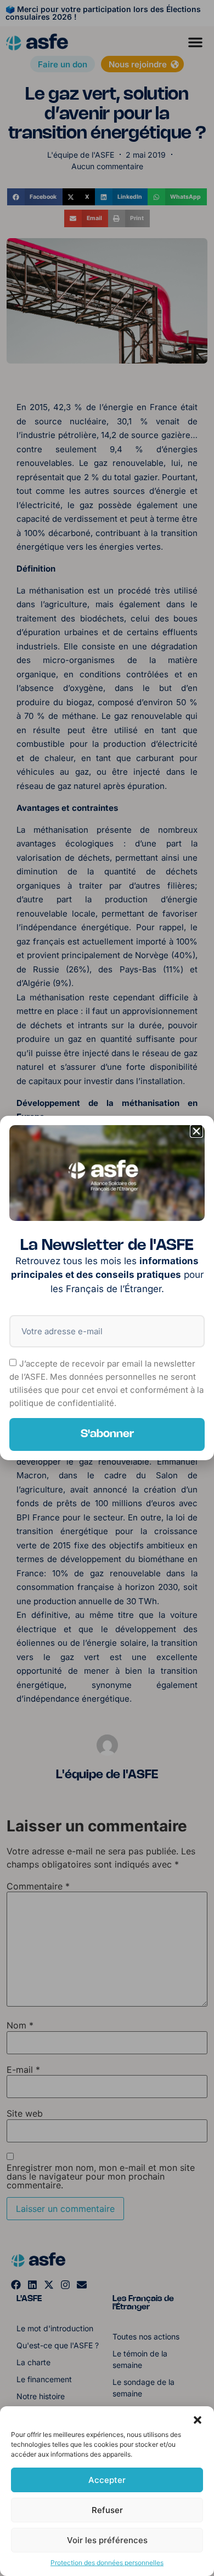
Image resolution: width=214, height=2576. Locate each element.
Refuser (107, 2510)
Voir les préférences (107, 2540)
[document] (107, 1288)
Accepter (107, 2480)
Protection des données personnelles (107, 2563)
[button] (198, 2420)
